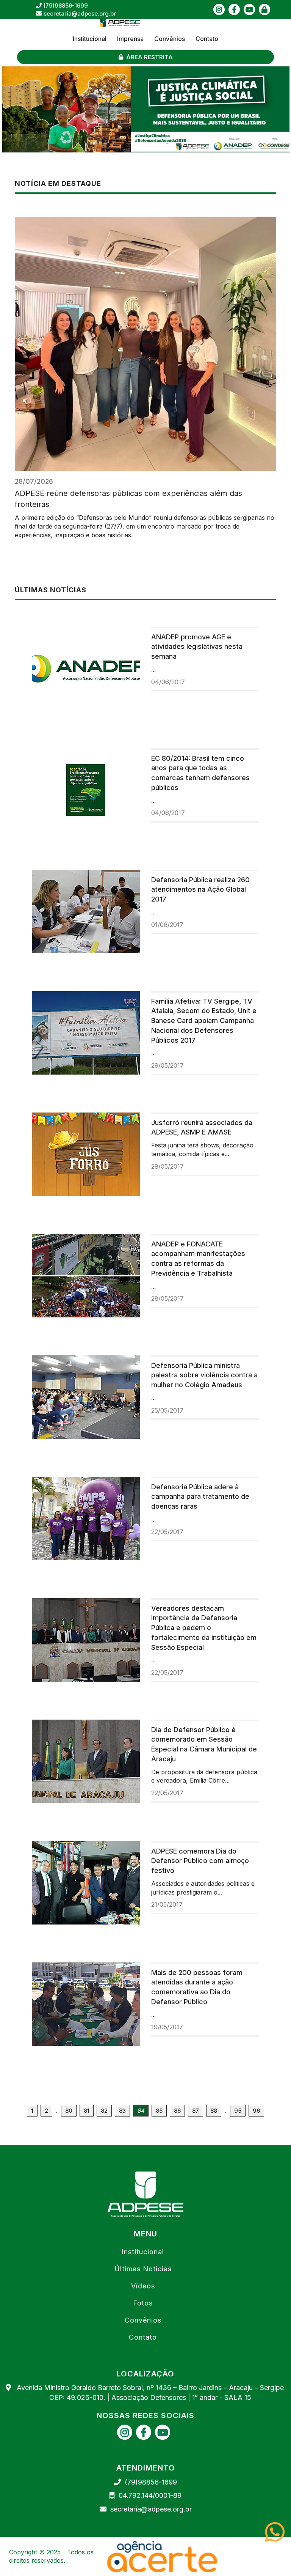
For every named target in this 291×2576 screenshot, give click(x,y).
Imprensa (130, 39)
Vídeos (143, 2286)
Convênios (170, 39)
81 (87, 2111)
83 (122, 2111)
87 (196, 2111)
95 (238, 2111)
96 (256, 2111)
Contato (207, 39)
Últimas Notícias (143, 2269)
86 (177, 2111)
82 (104, 2111)
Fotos (143, 2303)
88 (214, 2111)
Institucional (90, 39)
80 (69, 2111)
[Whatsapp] (278, 2532)
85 (159, 2111)
